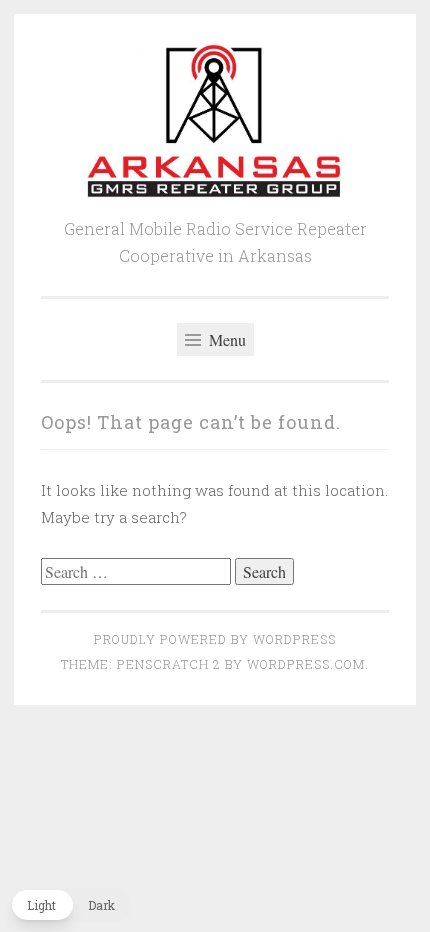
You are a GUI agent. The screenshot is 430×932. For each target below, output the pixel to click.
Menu (225, 339)
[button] (71, 905)
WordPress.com (306, 664)
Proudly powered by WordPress (215, 639)
